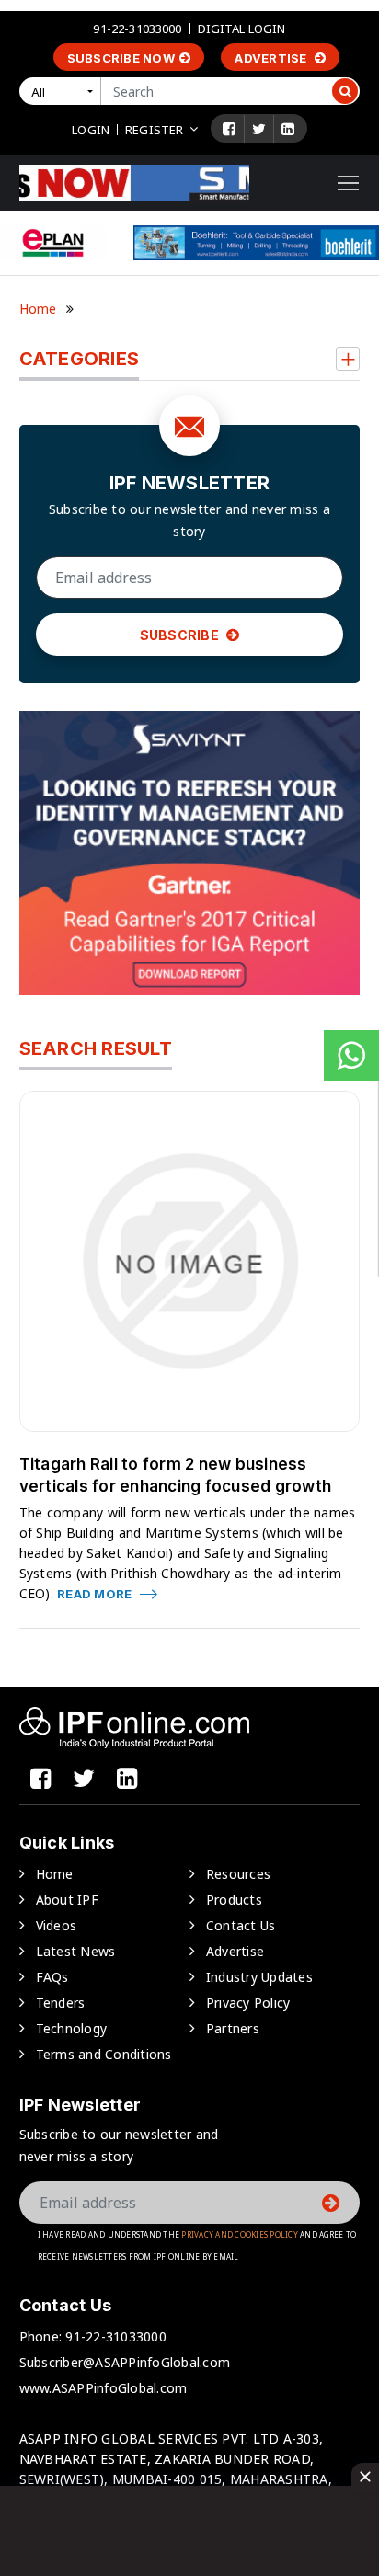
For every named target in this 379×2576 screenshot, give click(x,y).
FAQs (52, 1977)
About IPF (67, 1900)
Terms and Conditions (104, 2054)
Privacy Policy (248, 2003)
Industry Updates (259, 1977)
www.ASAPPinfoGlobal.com (103, 2388)
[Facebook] (229, 129)
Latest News (76, 1951)
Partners (233, 2028)
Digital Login (242, 29)
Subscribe (181, 635)
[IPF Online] (134, 182)
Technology (72, 2028)
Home (38, 309)
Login (91, 130)
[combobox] (63, 91)
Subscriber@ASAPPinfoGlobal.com (125, 2362)
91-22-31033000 (137, 29)
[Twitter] (259, 129)
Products (234, 1900)
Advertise (272, 58)
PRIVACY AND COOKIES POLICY (240, 2234)
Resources (238, 1874)
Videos (57, 1925)
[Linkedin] (288, 129)
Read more (96, 1594)
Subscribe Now (121, 58)
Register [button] (154, 130)
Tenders (61, 2003)
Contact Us (241, 1925)
